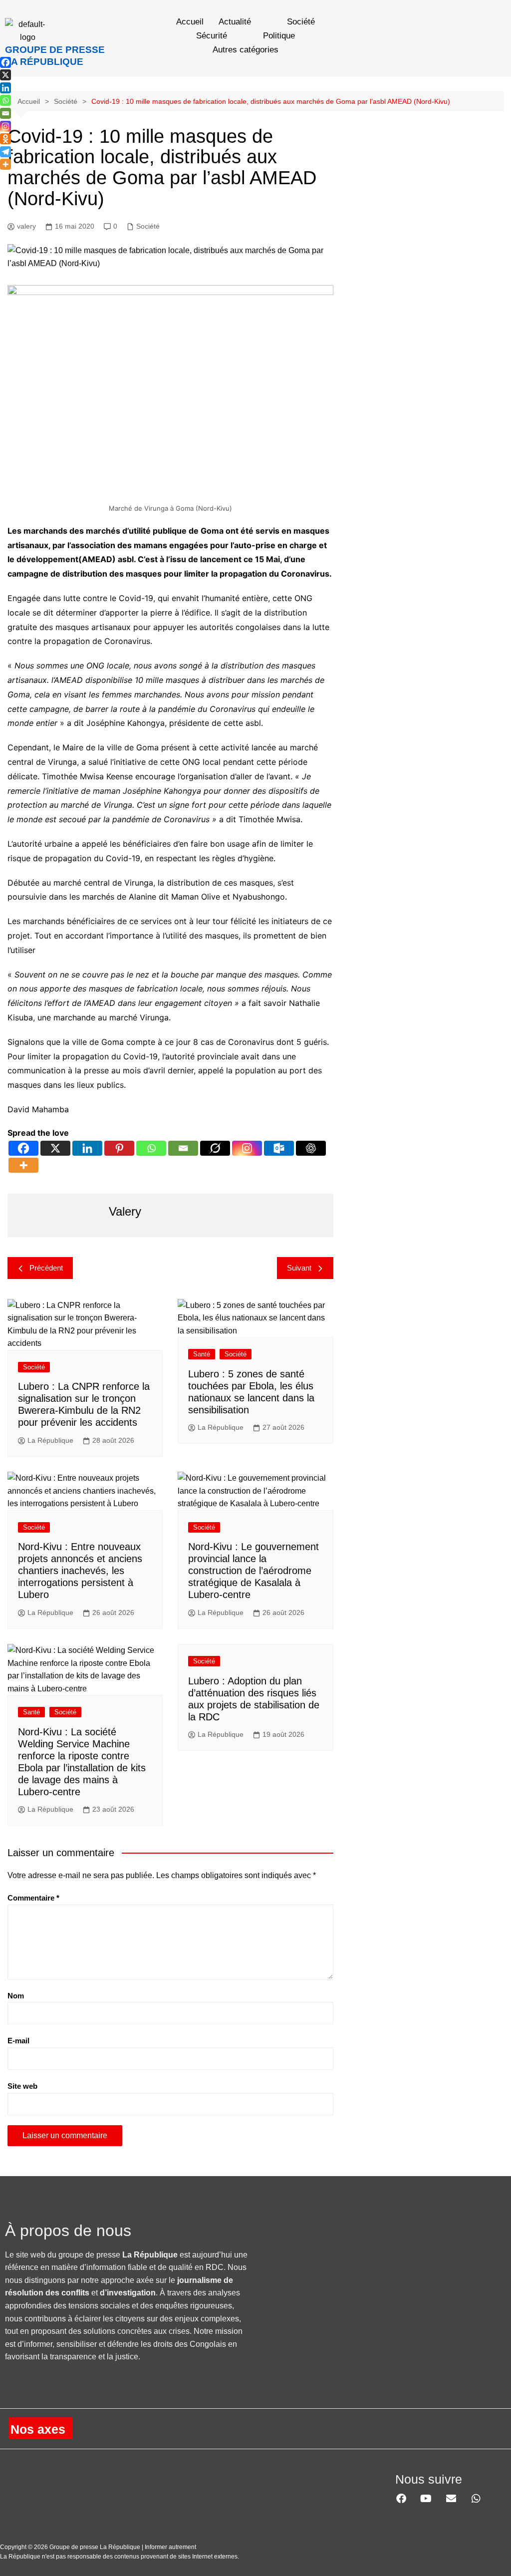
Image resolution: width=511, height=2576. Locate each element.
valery (26, 226)
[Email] (183, 1148)
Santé (202, 1354)
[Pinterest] (119, 1148)
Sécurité (212, 36)
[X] (55, 1148)
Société (301, 22)
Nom (16, 1996)
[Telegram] (5, 152)
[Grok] (215, 1148)
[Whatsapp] (151, 1148)
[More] (23, 1165)
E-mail (18, 2041)
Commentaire (33, 1898)
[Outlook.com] (279, 1148)
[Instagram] (247, 1148)
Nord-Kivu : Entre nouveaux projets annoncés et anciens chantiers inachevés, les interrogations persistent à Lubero (80, 1571)
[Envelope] (451, 2499)
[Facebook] (23, 1148)
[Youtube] (426, 2499)
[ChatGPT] (311, 1148)
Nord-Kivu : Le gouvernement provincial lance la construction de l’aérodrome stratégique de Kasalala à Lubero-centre (254, 1571)
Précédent (46, 1268)
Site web (22, 2086)
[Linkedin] (87, 1148)
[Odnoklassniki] (5, 139)
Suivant (299, 1268)
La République (50, 1440)
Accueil (190, 22)
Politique (279, 36)
